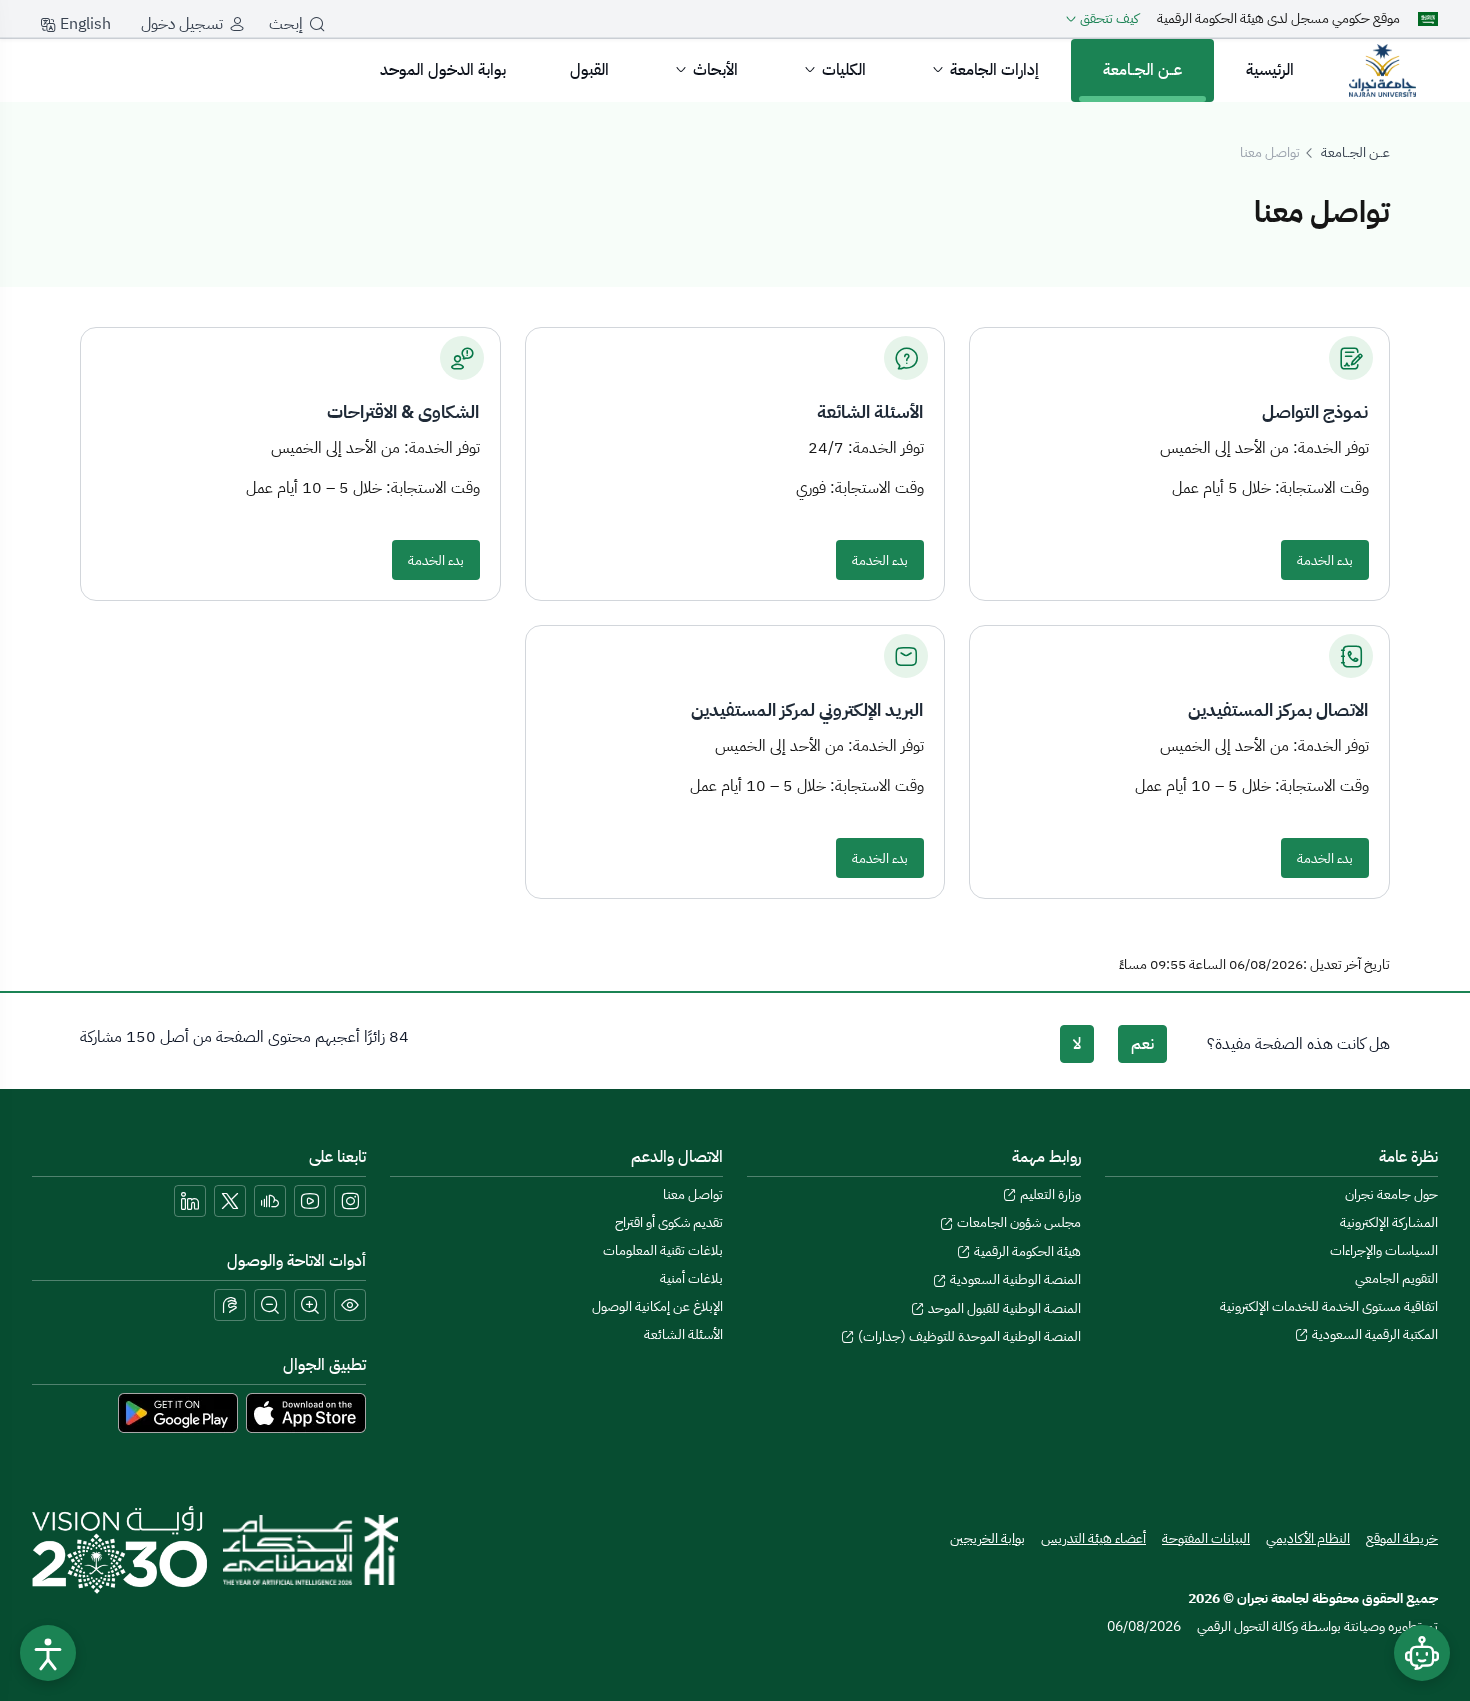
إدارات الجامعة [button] (994, 70)
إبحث (286, 24)
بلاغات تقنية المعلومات (663, 1250)
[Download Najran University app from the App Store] (306, 1412)
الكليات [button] (844, 70)
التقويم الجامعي (1396, 1278)
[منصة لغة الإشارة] (230, 1305)
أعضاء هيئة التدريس (1093, 1538)
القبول (589, 70)
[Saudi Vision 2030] (119, 1550)
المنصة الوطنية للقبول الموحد (1003, 1308)
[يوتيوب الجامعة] (310, 1201)
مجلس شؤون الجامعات (1017, 1222)
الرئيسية (1270, 70)
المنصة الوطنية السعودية (1014, 1279)
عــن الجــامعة (1142, 70)
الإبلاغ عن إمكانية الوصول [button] (657, 1306)
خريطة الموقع (1402, 1538)
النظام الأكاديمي (1308, 1538)
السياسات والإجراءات (1384, 1250)
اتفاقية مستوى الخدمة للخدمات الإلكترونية (1329, 1306)
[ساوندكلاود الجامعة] (270, 1201)
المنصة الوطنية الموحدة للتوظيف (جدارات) (968, 1336)
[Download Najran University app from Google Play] (178, 1412)
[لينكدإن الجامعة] (190, 1201)
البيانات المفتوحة (1206, 1538)
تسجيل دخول (182, 24)
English (83, 24)
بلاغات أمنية (691, 1278)
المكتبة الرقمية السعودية (1373, 1334)
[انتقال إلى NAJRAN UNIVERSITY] (1382, 70)
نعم (1142, 1044)
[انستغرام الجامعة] (350, 1201)
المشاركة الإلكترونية (1389, 1222)
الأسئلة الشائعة (683, 1334)
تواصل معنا (693, 1194)
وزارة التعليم (1049, 1194)
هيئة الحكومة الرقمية (1026, 1251)
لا (1077, 1044)
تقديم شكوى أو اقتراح (669, 1222)
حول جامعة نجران (1391, 1194)
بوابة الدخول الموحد (443, 70)
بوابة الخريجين (987, 1538)
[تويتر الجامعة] (230, 1201)
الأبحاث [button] (715, 70)
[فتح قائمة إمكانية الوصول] (48, 1653)
